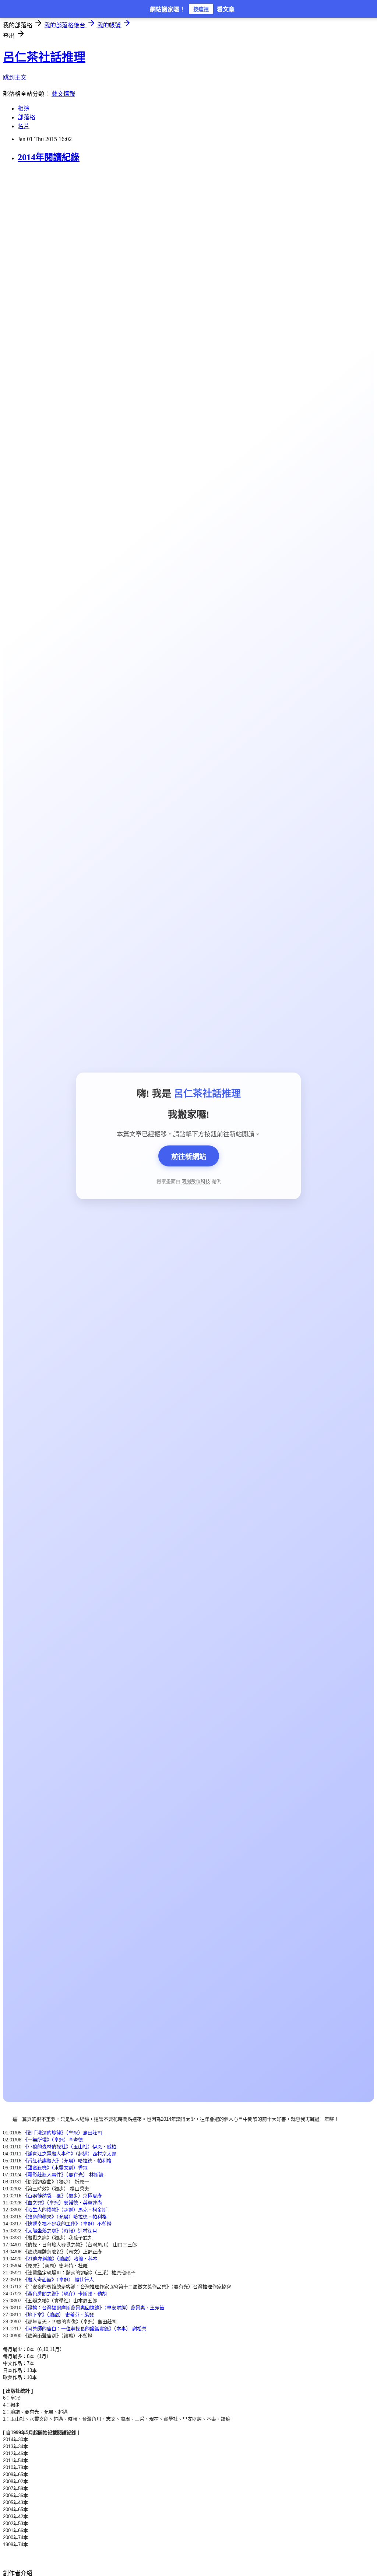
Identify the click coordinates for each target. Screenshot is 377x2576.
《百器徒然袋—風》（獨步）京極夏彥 (62, 2196)
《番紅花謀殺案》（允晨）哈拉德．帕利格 (67, 2161)
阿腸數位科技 (196, 1181)
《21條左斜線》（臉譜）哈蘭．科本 (60, 2259)
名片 (24, 126)
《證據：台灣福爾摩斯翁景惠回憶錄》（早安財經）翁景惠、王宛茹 (94, 2308)
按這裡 (201, 9)
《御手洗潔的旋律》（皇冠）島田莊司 (62, 2133)
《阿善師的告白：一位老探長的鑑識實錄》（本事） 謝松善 (85, 2329)
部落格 (27, 117)
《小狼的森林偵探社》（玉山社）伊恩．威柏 (70, 2147)
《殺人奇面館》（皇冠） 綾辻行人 (58, 2280)
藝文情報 (63, 94)
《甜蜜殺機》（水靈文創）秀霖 (55, 2168)
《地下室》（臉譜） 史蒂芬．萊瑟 (58, 2315)
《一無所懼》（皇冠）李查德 (53, 2140)
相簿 (24, 108)
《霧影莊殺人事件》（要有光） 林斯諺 (63, 2175)
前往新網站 (189, 1157)
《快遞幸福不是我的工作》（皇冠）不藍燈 (67, 2224)
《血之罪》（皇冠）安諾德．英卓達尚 (62, 2203)
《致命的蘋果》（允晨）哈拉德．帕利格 (65, 2217)
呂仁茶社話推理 (44, 57)
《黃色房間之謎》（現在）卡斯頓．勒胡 (65, 2294)
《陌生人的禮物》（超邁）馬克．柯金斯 (65, 2210)
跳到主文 (15, 78)
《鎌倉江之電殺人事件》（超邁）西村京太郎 (70, 2154)
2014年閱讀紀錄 (49, 157)
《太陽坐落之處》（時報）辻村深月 (60, 2231)
